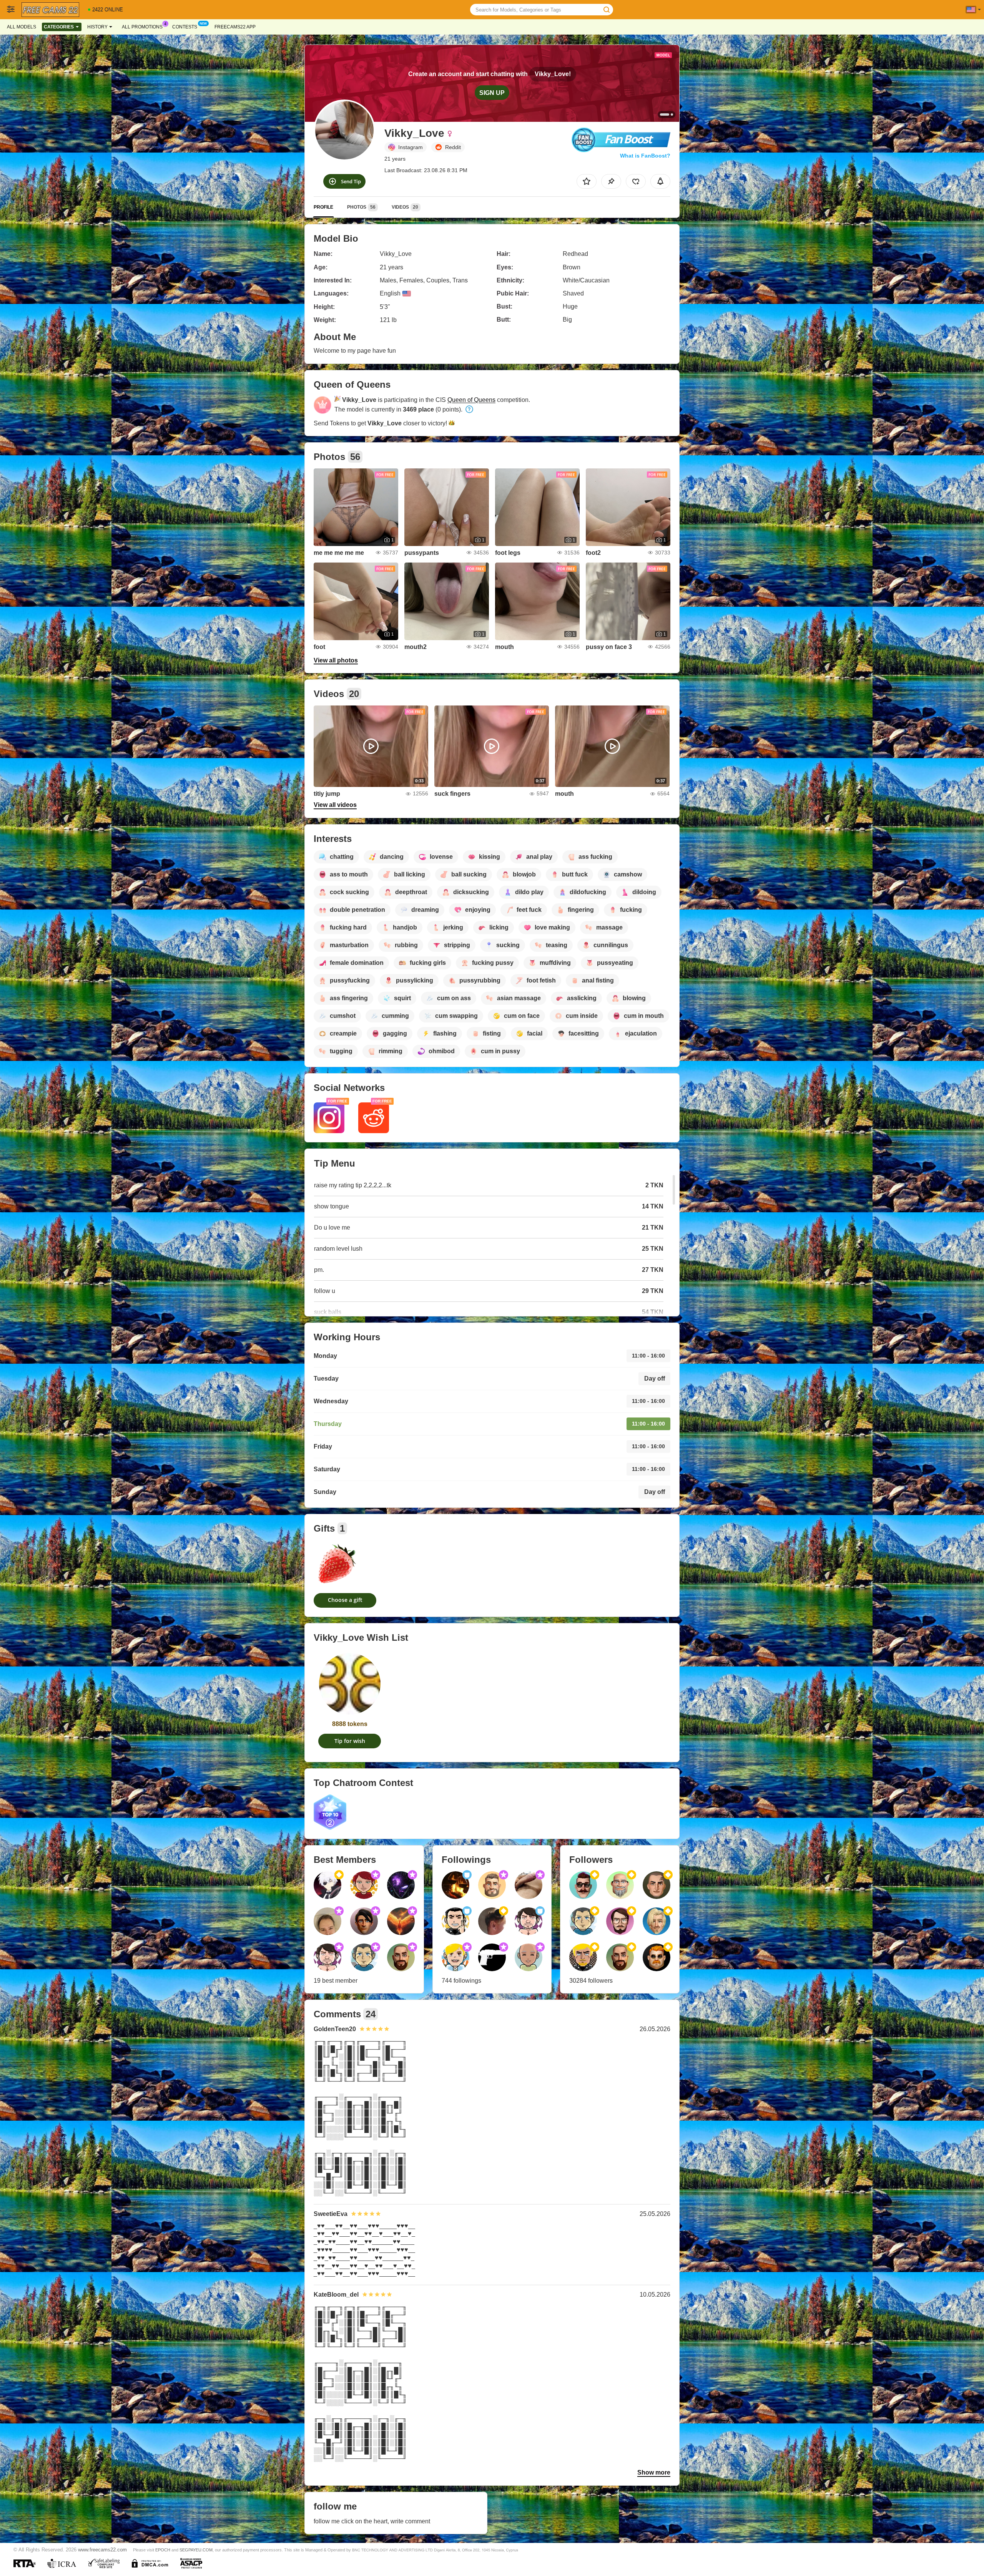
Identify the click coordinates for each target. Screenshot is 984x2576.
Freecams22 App (235, 27)
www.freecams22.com (102, 2550)
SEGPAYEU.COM (196, 2550)
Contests (185, 27)
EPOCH (163, 2550)
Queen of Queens (471, 400)
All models (22, 27)
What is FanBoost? (645, 156)
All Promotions (142, 27)
